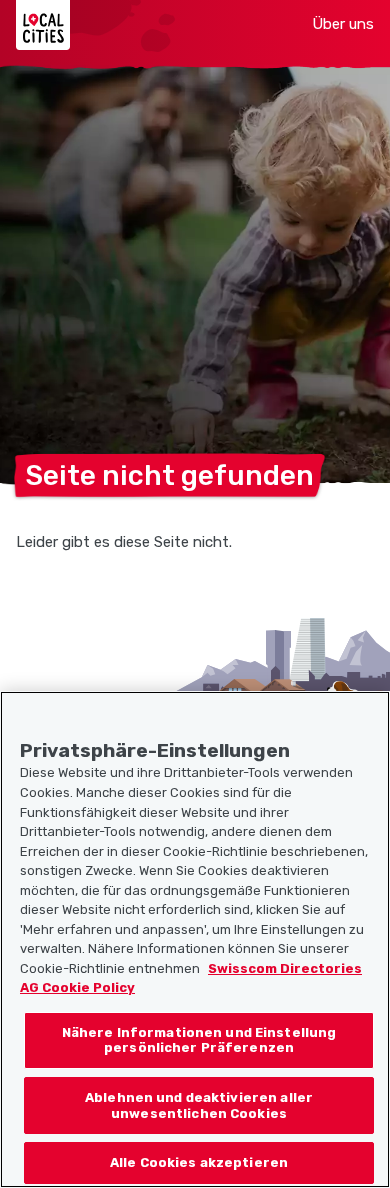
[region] (195, 939)
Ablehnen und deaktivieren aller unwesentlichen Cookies (199, 1105)
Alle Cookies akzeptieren (199, 1162)
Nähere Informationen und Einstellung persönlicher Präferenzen (199, 1040)
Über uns (343, 24)
